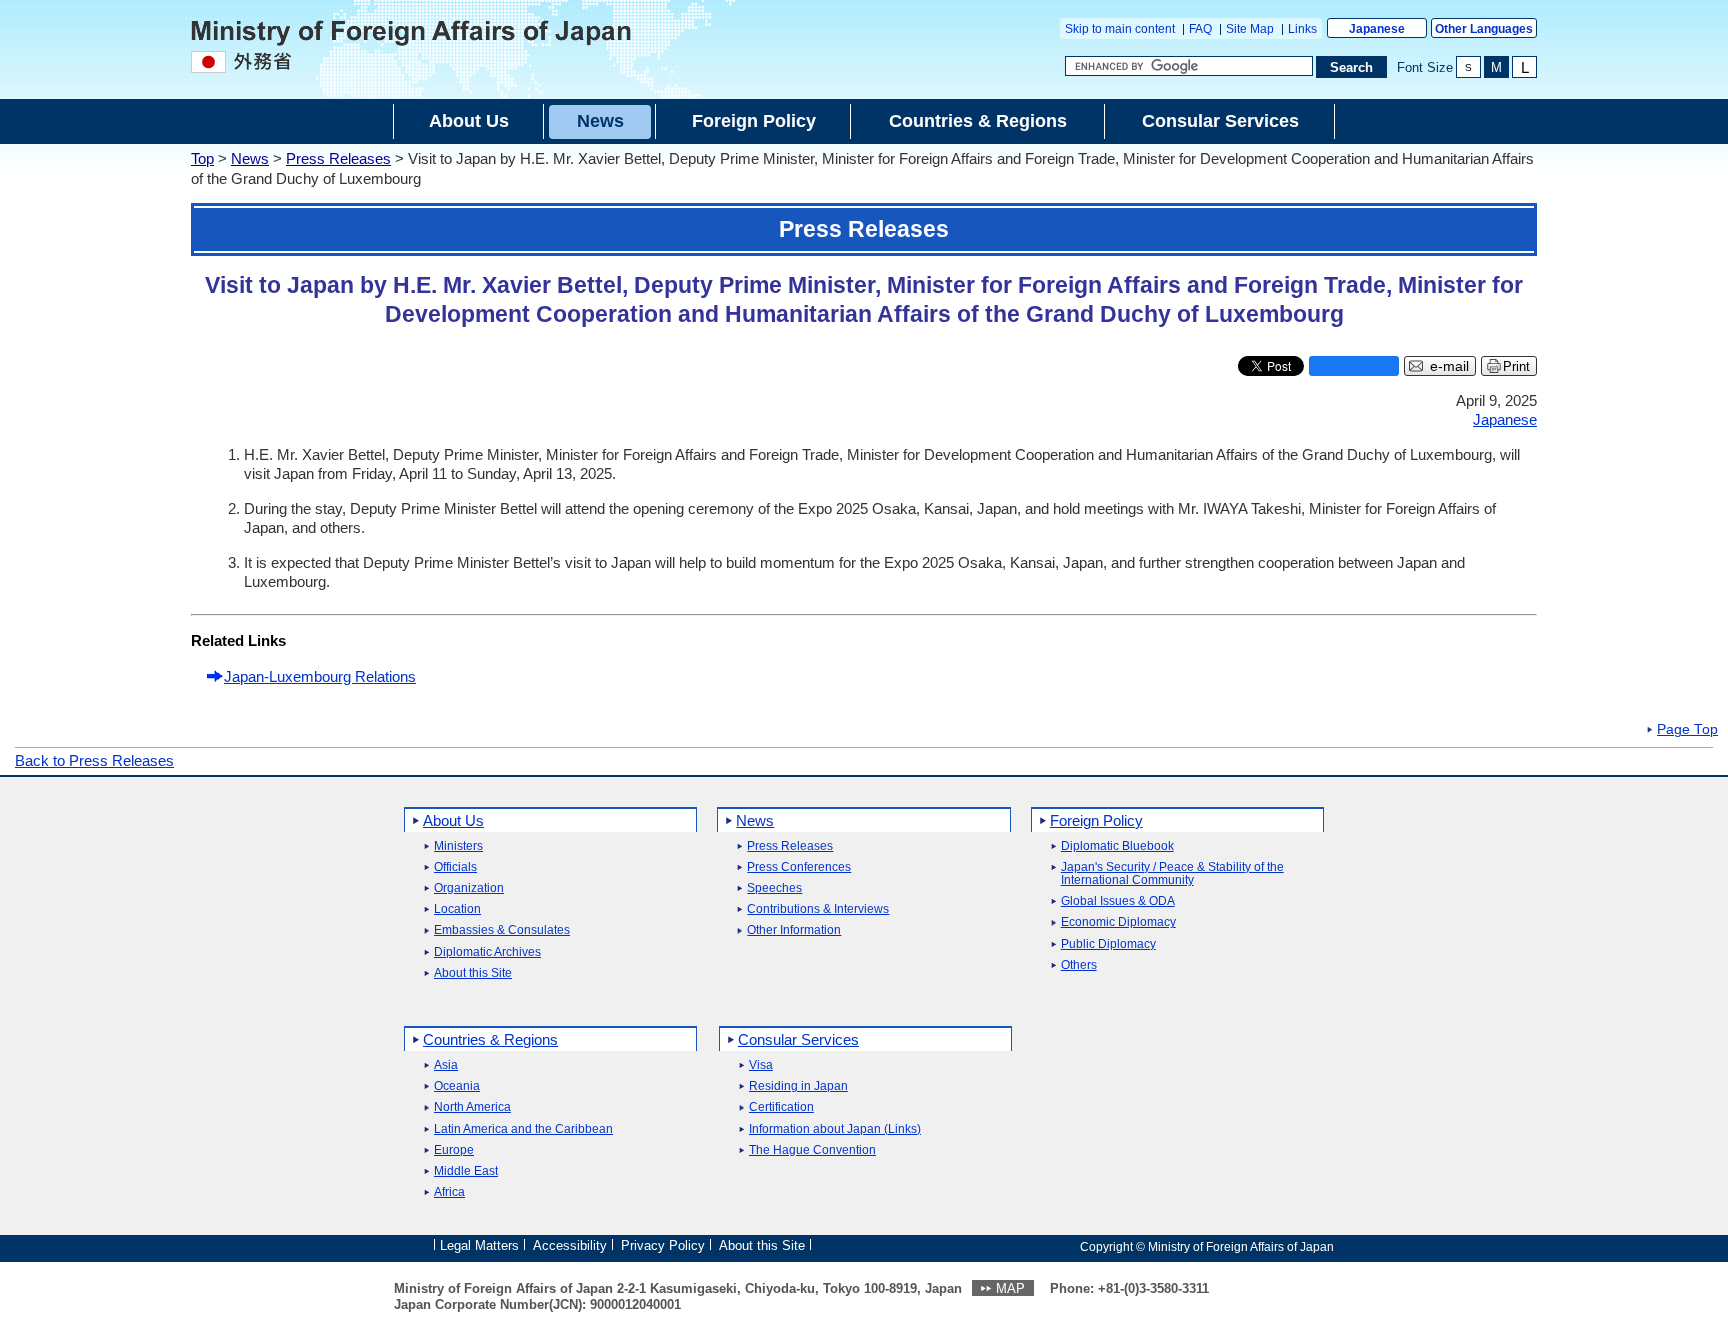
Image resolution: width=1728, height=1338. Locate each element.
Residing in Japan (798, 1086)
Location (457, 909)
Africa (449, 1192)
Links (1302, 29)
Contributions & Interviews (818, 909)
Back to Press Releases (94, 760)
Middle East (466, 1171)
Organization (469, 888)
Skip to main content (1120, 29)
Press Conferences (799, 867)
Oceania (457, 1086)
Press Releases (338, 158)
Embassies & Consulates (502, 930)
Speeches (774, 888)
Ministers (458, 846)
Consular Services (798, 1039)
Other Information (794, 930)
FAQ (1200, 29)
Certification (781, 1107)
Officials (455, 867)
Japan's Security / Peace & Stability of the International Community (1172, 874)
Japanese (1377, 29)
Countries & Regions (490, 1039)
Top (202, 158)
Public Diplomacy (1108, 944)
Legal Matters (479, 1245)
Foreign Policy (1096, 820)
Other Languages (1484, 29)
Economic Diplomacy (1118, 922)
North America (472, 1107)
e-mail (1449, 366)
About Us (453, 820)
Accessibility (570, 1245)
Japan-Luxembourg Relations (320, 676)
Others (1079, 965)
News (250, 158)
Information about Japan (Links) (835, 1129)
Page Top (1687, 730)
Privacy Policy (663, 1245)
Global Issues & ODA (1118, 901)
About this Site (473, 973)
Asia (446, 1065)
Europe (454, 1150)
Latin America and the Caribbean (523, 1129)
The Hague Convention (812, 1150)
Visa (761, 1065)
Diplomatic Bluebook (1117, 846)
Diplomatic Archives (487, 952)
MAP (1010, 1288)
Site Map (1250, 29)
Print (1516, 366)
